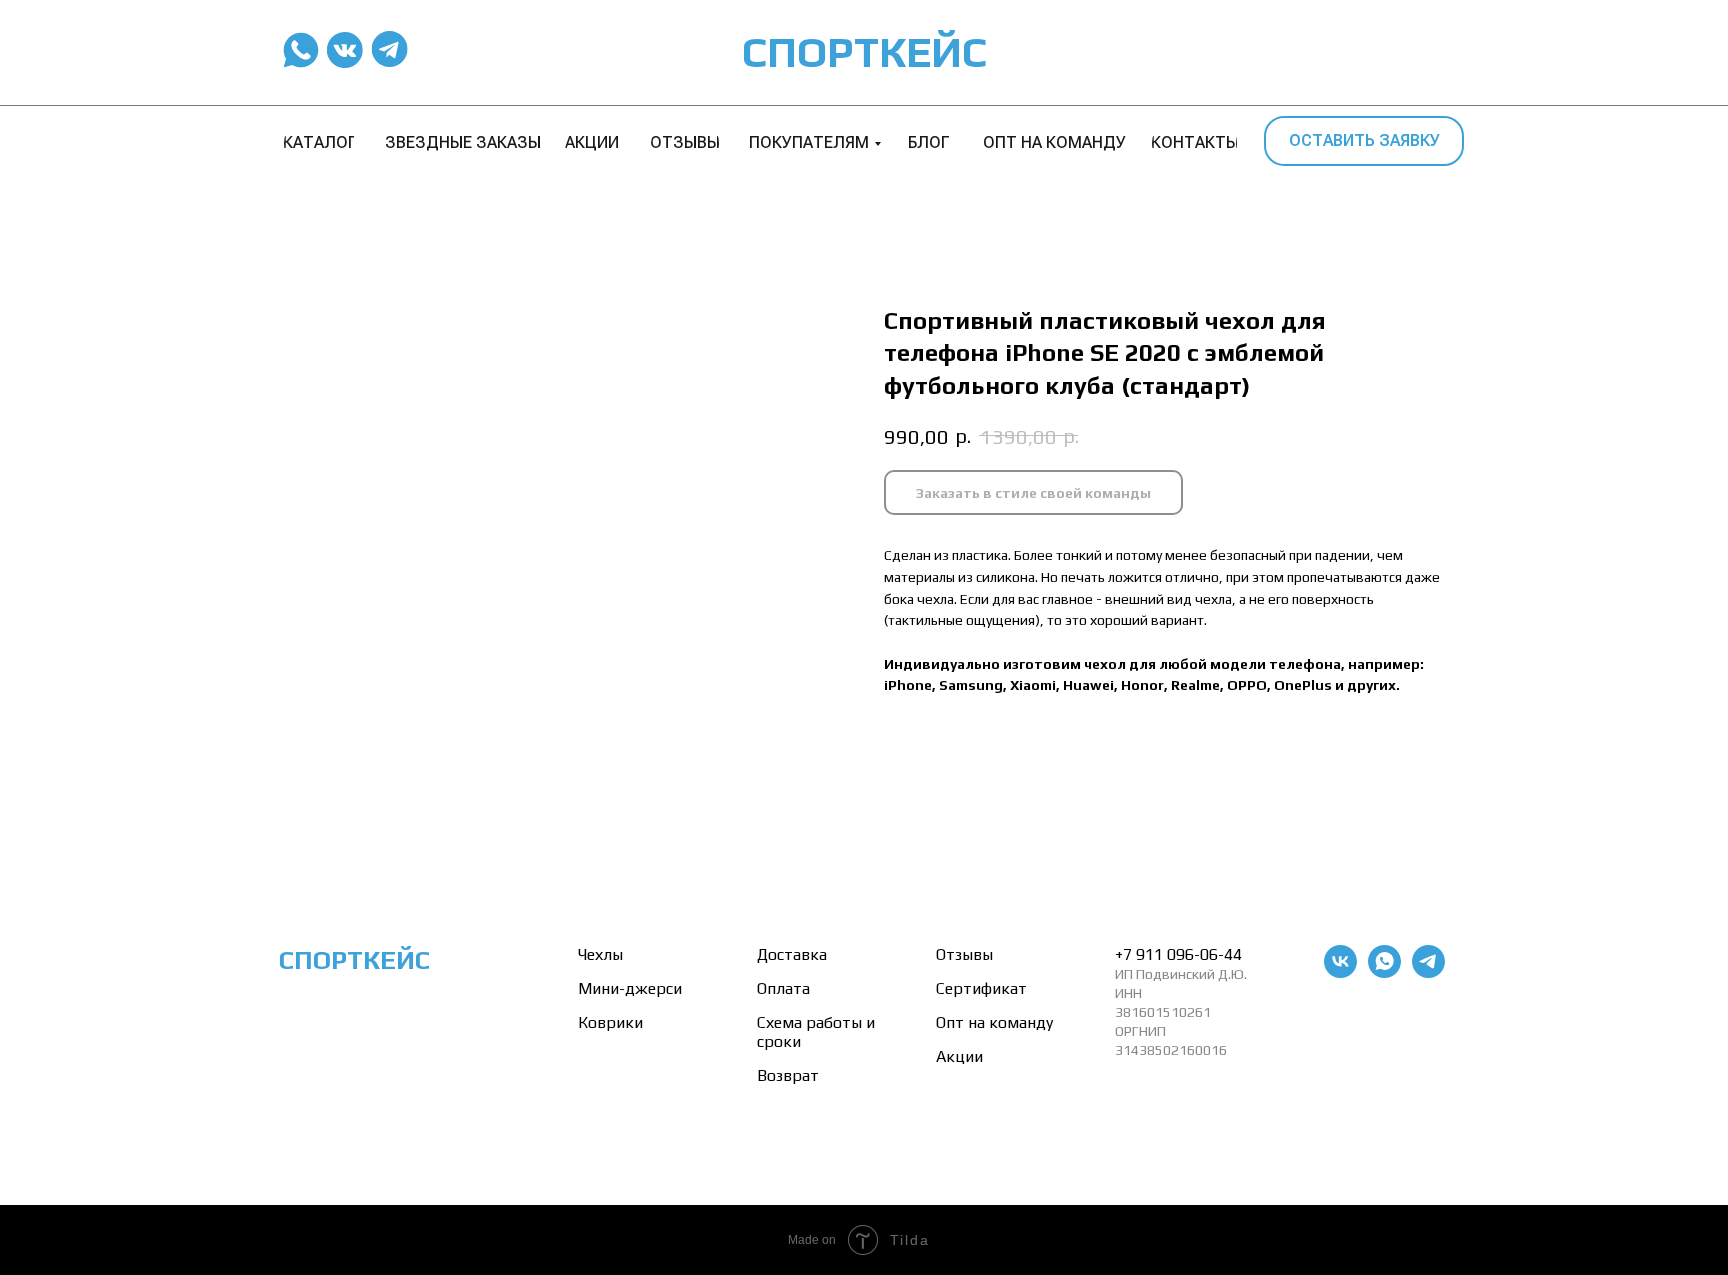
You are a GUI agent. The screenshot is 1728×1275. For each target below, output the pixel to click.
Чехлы (600, 954)
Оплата (783, 988)
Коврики (610, 1022)
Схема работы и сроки (816, 1032)
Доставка (792, 954)
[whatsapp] (1384, 972)
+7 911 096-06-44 (1178, 954)
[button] (1364, 141)
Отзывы (964, 954)
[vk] (1340, 972)
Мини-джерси (630, 988)
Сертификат (981, 988)
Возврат (788, 1075)
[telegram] (1428, 972)
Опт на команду (994, 1022)
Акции (959, 1056)
